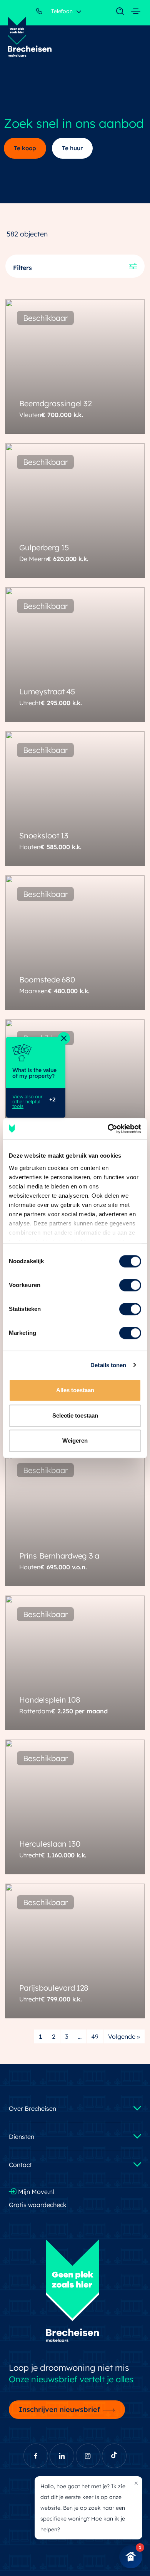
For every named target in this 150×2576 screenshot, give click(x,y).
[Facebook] (36, 2456)
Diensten (22, 2137)
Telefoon (61, 11)
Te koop (25, 148)
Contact (20, 2165)
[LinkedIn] (62, 2456)
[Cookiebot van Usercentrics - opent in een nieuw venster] (108, 1129)
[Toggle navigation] (116, 12)
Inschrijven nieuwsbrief (59, 2409)
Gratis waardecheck (38, 2205)
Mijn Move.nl (35, 2192)
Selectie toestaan (75, 1415)
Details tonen (108, 1365)
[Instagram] (88, 2456)
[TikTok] (114, 2456)
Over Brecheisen (32, 2108)
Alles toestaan (75, 1390)
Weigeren (75, 1441)
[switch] (130, 1285)
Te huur (72, 148)
